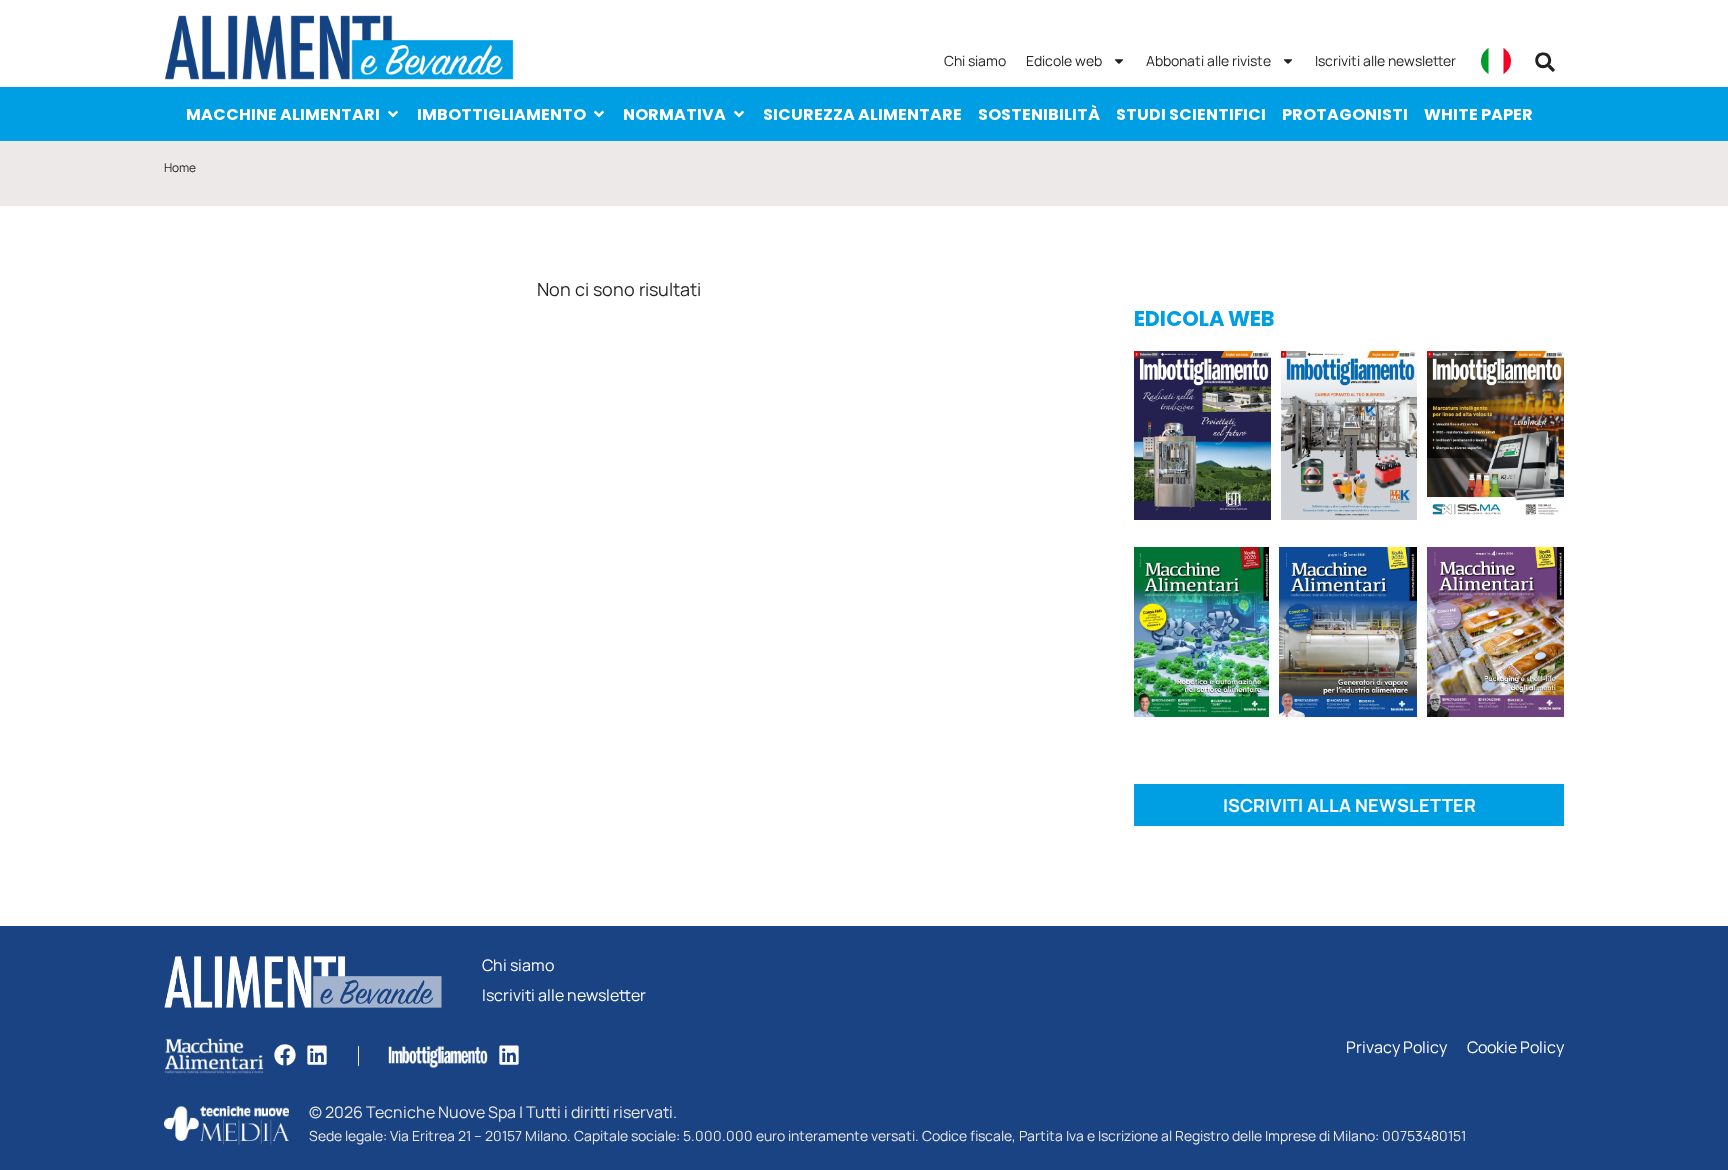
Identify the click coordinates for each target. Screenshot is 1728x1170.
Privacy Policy (1396, 1047)
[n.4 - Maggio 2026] (1495, 439)
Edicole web (1064, 60)
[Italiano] (1496, 61)
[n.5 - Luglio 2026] (1349, 439)
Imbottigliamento (501, 114)
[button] (1545, 62)
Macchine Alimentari (283, 114)
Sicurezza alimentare (862, 114)
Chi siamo (975, 60)
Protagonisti (1345, 114)
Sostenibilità (1039, 114)
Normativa (674, 114)
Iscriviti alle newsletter (1385, 60)
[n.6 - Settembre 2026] (1202, 439)
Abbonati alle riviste (1208, 60)
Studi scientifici (1191, 114)
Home (180, 167)
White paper (1478, 114)
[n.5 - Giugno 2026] (1347, 635)
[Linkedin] (317, 1055)
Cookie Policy (1515, 1047)
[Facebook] (285, 1055)
